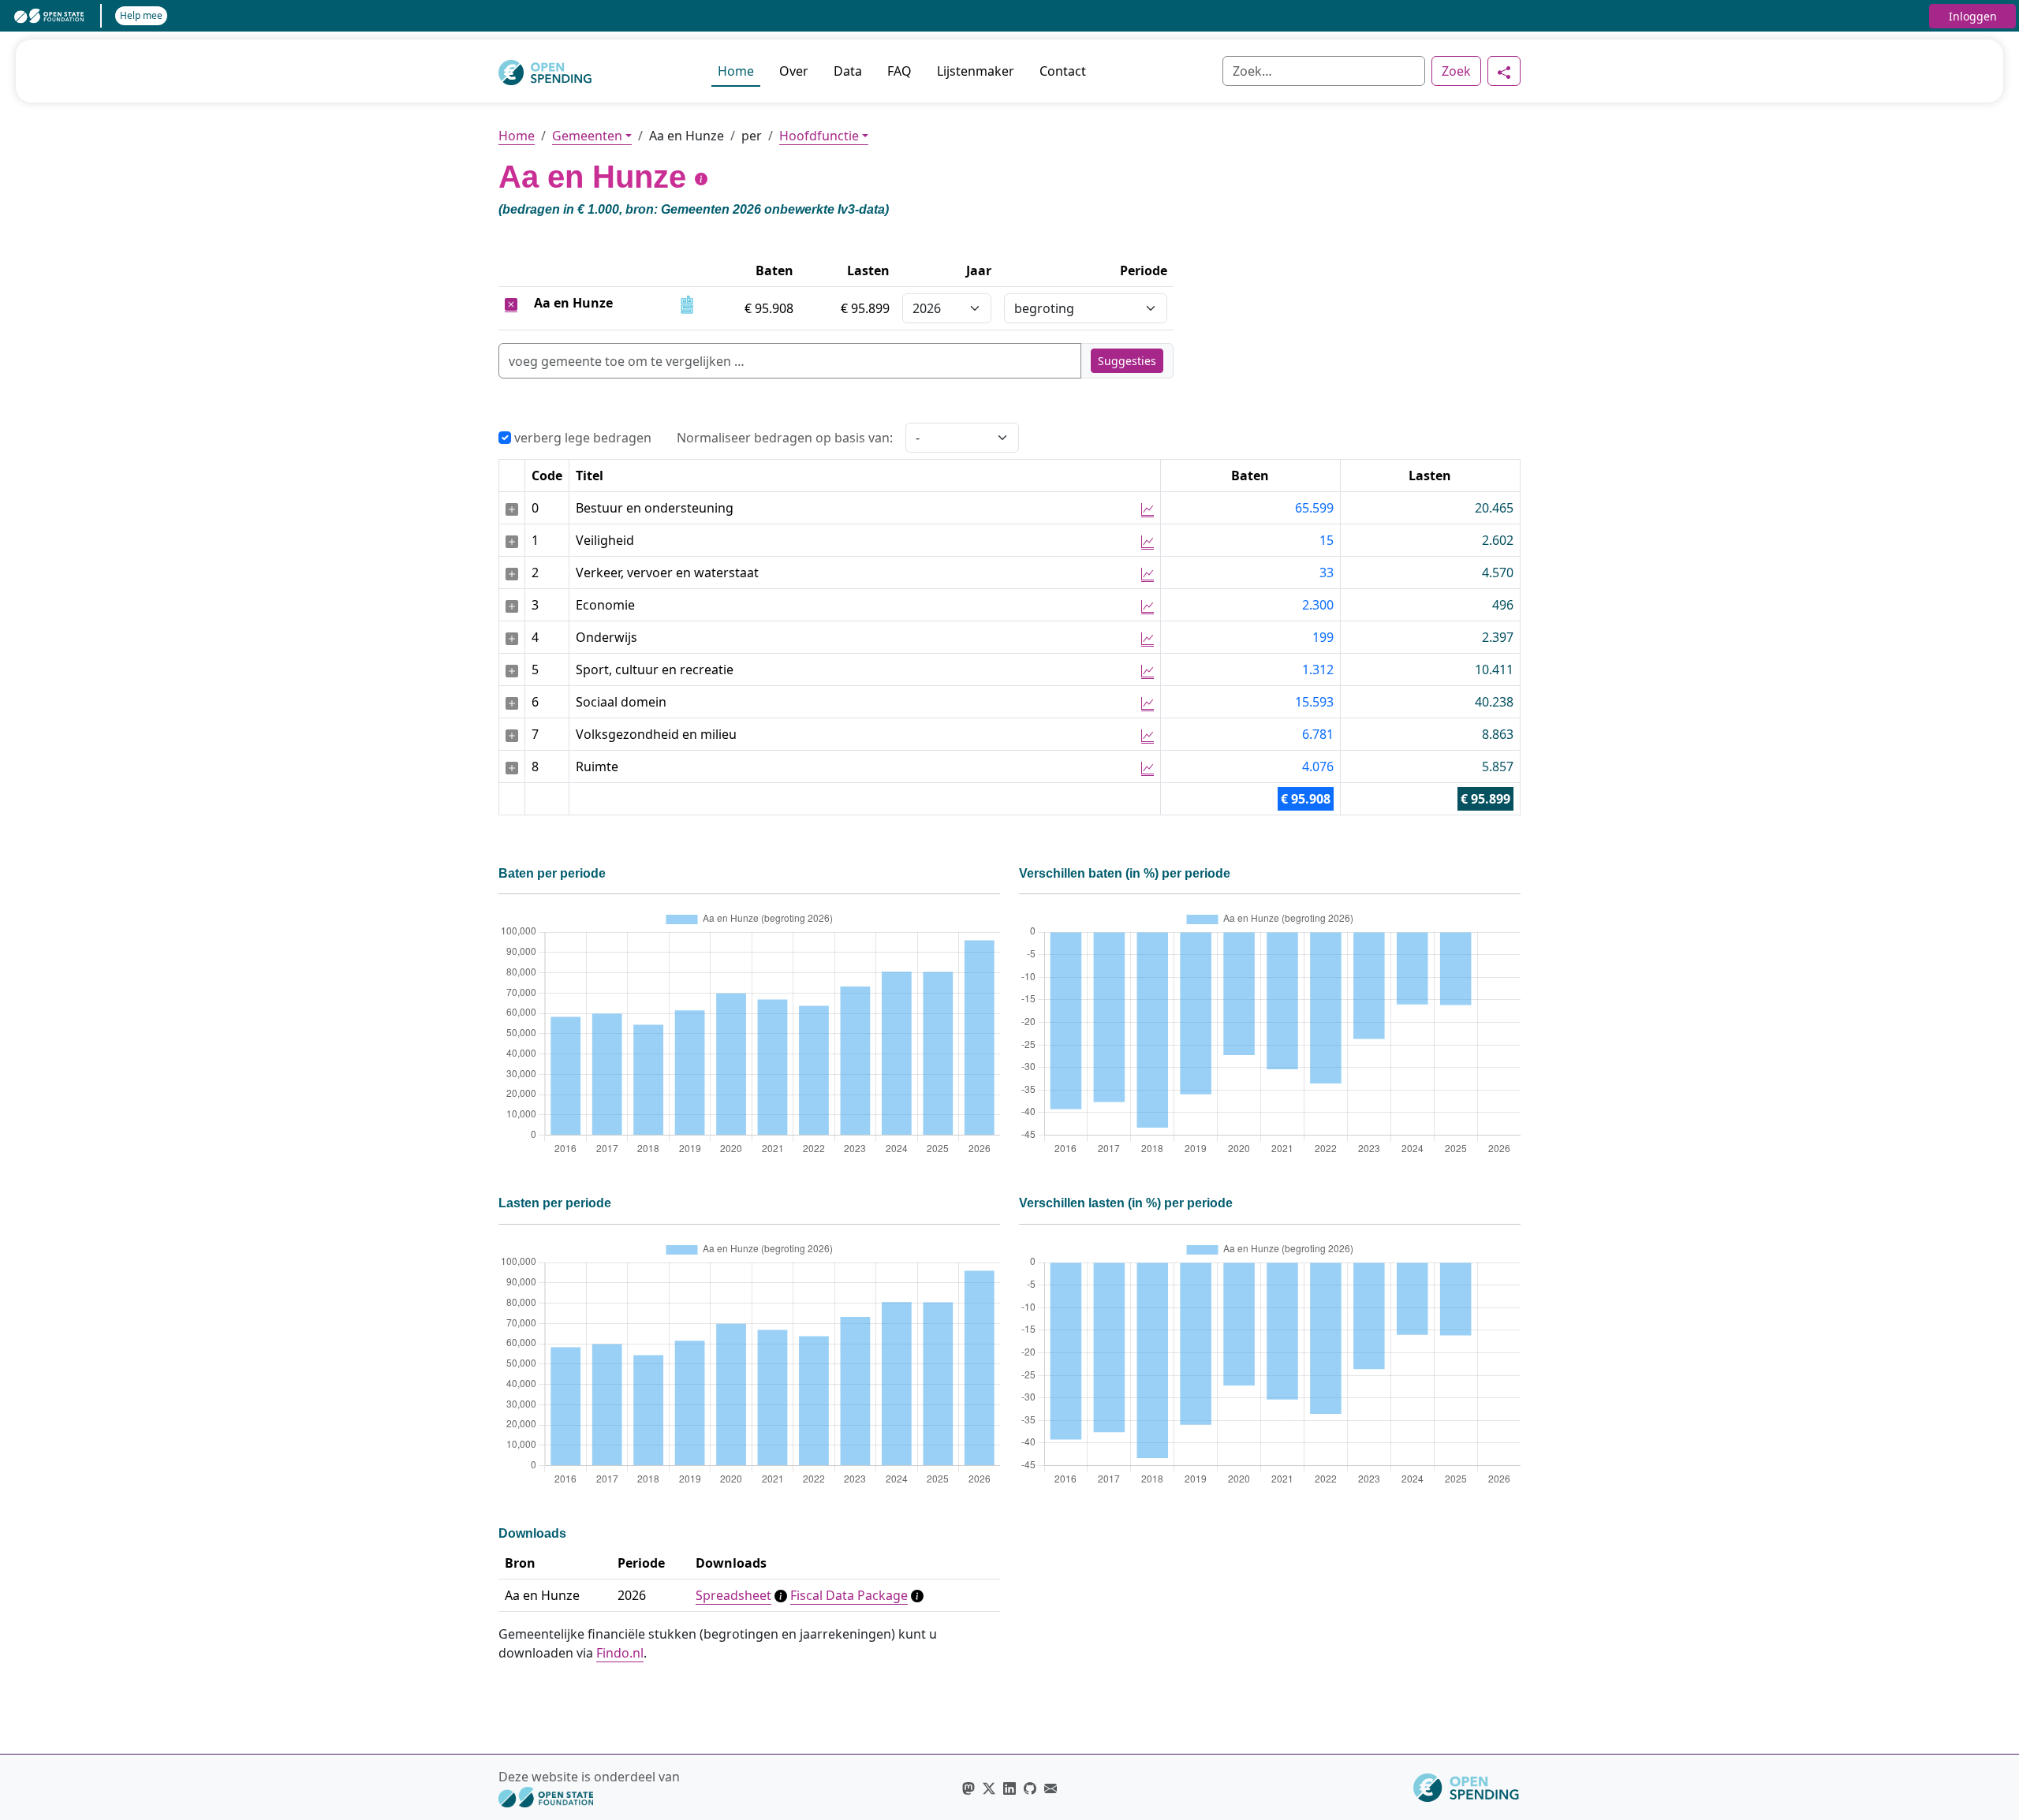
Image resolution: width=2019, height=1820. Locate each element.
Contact (1063, 71)
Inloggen (1973, 16)
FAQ (899, 71)
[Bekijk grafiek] (1148, 508)
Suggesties (1127, 361)
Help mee (141, 15)
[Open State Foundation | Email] (1051, 1788)
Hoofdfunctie (819, 136)
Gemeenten (587, 136)
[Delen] (1504, 71)
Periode (1144, 270)
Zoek (1456, 71)
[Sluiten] (511, 303)
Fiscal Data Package (849, 1595)
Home (736, 71)
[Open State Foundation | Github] (1030, 1788)
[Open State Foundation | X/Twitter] (989, 1788)
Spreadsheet (733, 1595)
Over (794, 71)
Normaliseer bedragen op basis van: (785, 438)
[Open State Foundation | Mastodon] (968, 1788)
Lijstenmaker (976, 71)
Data (848, 71)
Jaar (979, 270)
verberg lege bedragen (581, 438)
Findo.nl (620, 1653)
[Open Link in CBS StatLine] (687, 303)
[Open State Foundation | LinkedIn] (1009, 1788)
